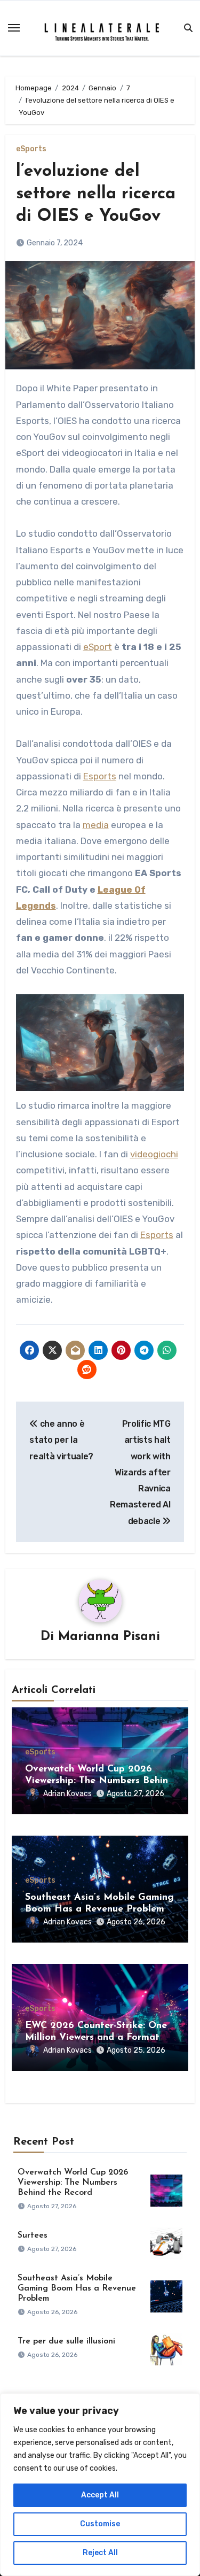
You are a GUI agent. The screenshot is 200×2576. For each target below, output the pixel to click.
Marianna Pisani (109, 1637)
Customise (100, 2524)
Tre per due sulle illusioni (66, 2341)
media (96, 825)
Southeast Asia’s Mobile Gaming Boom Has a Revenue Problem (77, 2288)
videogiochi (154, 1154)
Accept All (100, 2495)
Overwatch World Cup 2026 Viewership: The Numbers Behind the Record (99, 1781)
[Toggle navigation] (14, 28)
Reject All (100, 2553)
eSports (31, 149)
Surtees (33, 2235)
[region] (100, 2485)
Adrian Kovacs (67, 1794)
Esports (100, 776)
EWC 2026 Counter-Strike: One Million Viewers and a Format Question (96, 2037)
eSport (98, 647)
